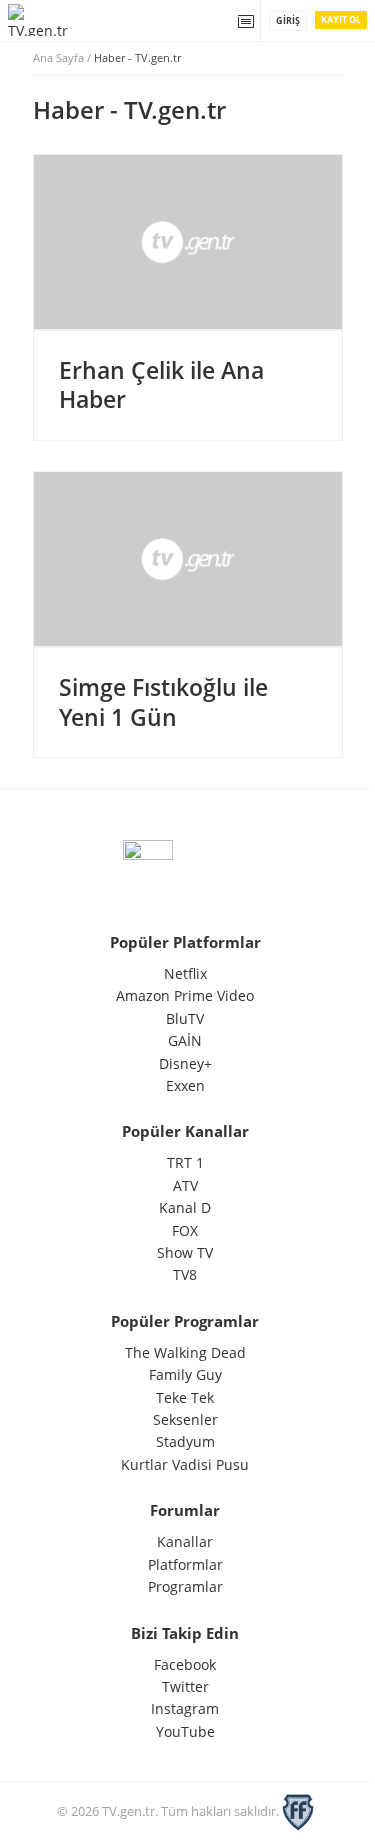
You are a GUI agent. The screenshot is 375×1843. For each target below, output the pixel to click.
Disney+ (185, 1063)
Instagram (185, 1708)
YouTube (185, 1731)
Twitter (185, 1686)
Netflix (185, 973)
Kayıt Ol (341, 19)
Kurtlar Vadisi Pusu (185, 1464)
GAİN (185, 1040)
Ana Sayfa (58, 57)
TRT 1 (185, 1162)
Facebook (185, 1664)
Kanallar (185, 1541)
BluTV (185, 1018)
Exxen (185, 1085)
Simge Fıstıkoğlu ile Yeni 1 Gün (163, 702)
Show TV (185, 1252)
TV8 (185, 1274)
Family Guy (185, 1374)
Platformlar (185, 1564)
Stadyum (185, 1441)
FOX (185, 1230)
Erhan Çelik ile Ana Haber (161, 385)
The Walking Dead (185, 1352)
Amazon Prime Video (185, 995)
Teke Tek (185, 1397)
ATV (185, 1185)
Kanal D (185, 1207)
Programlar (185, 1586)
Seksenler (185, 1419)
